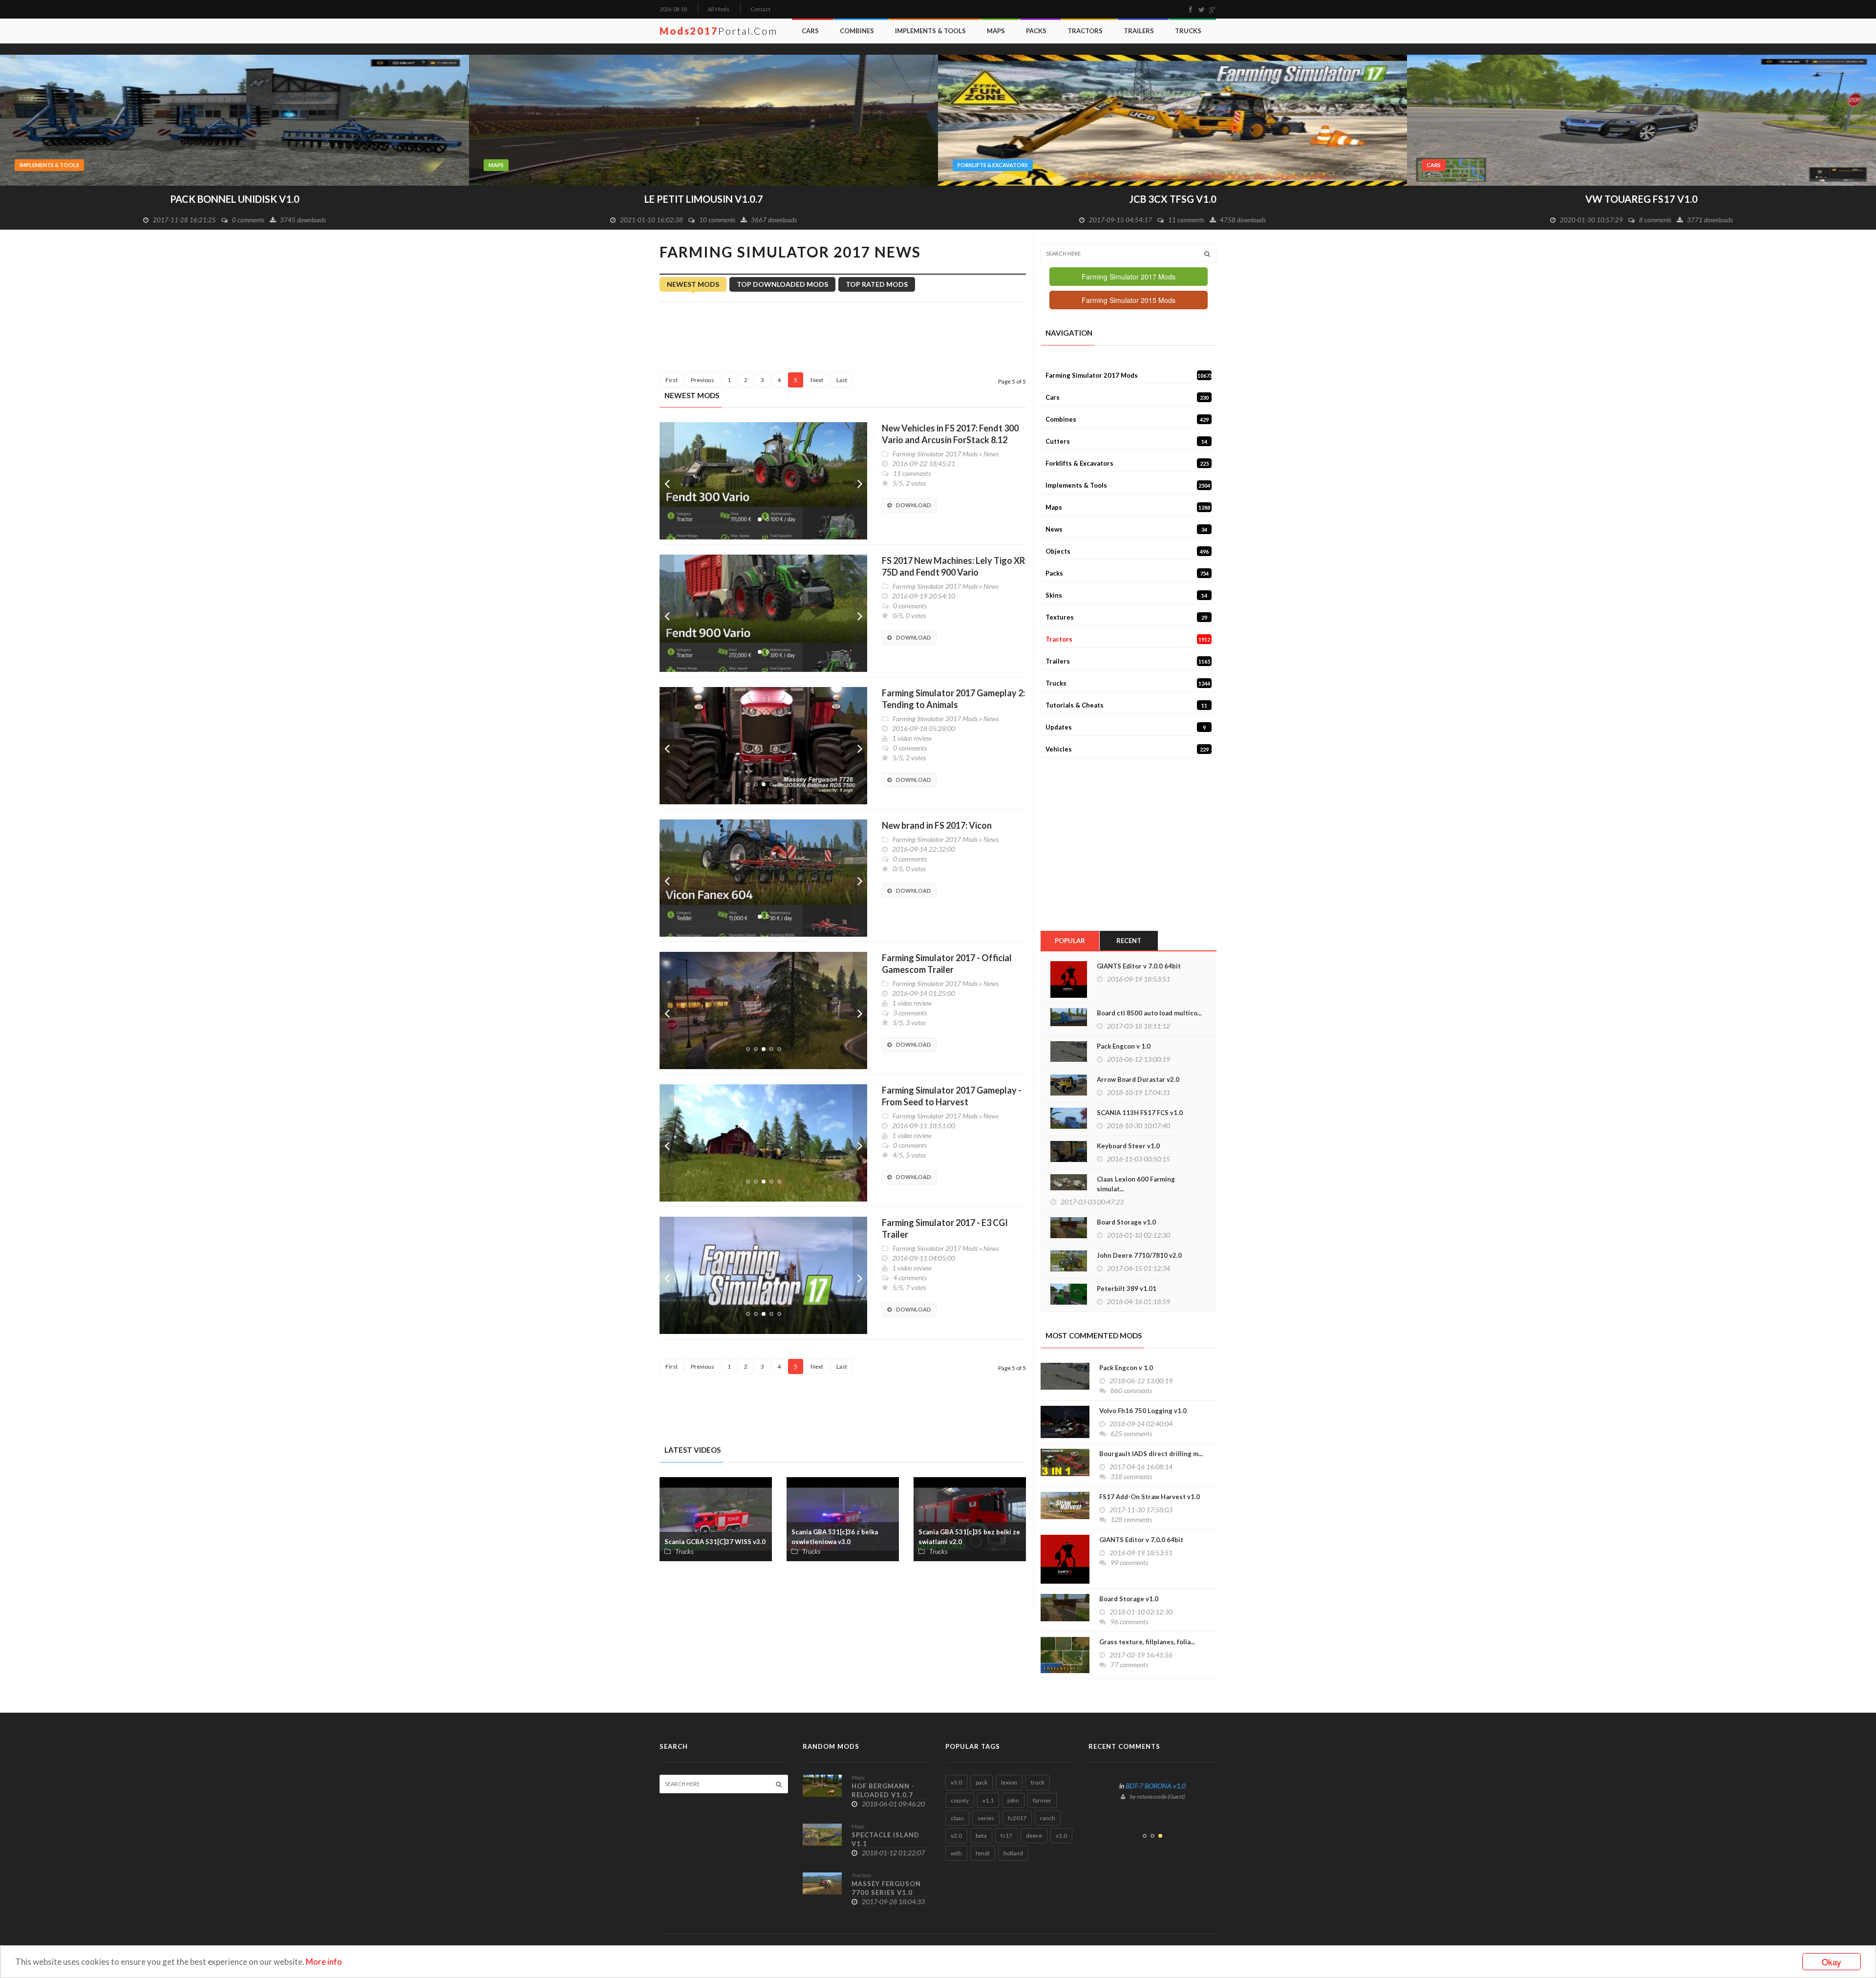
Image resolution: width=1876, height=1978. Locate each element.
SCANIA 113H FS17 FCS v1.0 (1140, 1113)
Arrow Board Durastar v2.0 (1138, 1079)
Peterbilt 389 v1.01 (1127, 1289)
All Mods (719, 9)
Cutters (1126, 441)
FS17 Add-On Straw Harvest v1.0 (1150, 1497)
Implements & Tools (930, 31)
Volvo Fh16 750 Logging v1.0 (1143, 1411)
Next (860, 481)
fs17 (1006, 1836)
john (1013, 1800)
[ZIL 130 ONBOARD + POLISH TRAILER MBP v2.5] (1641, 119)
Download (914, 505)
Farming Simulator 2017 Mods (935, 454)
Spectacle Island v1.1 (885, 1839)
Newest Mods (693, 284)
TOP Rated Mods (877, 284)
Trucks (1188, 31)
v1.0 (1061, 1836)
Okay (1832, 1962)
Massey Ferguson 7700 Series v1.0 (886, 1888)
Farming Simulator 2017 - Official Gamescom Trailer (947, 964)
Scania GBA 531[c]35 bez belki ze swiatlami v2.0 (969, 1537)
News (991, 454)
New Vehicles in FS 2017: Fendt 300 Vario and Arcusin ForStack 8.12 (950, 434)
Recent (1129, 941)
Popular (1070, 941)
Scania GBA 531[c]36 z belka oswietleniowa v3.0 (835, 1537)
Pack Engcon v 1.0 (1124, 1046)
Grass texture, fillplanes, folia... (1147, 1642)
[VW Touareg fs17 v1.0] (1172, 119)
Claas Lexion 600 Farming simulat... (1136, 1184)
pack (981, 1782)
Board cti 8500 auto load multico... (1149, 1013)
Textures (1126, 617)
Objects (1127, 551)
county (960, 1800)
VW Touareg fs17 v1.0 (1172, 199)
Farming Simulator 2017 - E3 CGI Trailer (945, 1228)
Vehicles (1127, 749)
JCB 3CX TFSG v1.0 (704, 199)
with (956, 1853)
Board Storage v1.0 (1126, 1222)
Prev (667, 481)
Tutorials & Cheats (1126, 705)
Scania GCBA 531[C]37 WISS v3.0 (715, 1542)
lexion (1009, 1782)
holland (1013, 1853)
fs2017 (1017, 1818)
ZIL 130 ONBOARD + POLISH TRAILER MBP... (1642, 199)
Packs (1036, 31)
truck (1038, 1782)
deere (1034, 1836)
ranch (1048, 1818)
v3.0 (956, 1782)
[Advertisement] (843, 339)
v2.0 (956, 1836)
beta (981, 1836)
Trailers (1139, 31)
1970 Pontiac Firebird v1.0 (1156, 1801)
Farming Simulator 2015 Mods (1129, 300)
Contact (760, 9)
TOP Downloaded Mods (782, 284)
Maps (996, 31)
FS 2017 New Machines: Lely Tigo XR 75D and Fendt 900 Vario (953, 566)
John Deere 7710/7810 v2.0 (1139, 1255)
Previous (703, 380)
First (672, 380)
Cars (810, 31)
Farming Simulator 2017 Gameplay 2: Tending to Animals (953, 699)
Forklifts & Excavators (524, 165)
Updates (1126, 727)
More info (324, 1962)
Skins (1126, 595)
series (986, 1818)
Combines (857, 31)
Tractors (1085, 31)
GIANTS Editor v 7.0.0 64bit (1139, 966)
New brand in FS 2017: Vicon (937, 825)
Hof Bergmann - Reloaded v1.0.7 (883, 1790)
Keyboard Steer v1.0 (1128, 1146)
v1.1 (988, 1800)
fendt (983, 1853)
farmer (1042, 1800)
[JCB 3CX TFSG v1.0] (703, 119)
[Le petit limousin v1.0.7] (234, 119)
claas (957, 1818)
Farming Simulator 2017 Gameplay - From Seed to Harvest (952, 1096)
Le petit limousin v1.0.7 (235, 199)
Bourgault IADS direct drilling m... (1151, 1454)
